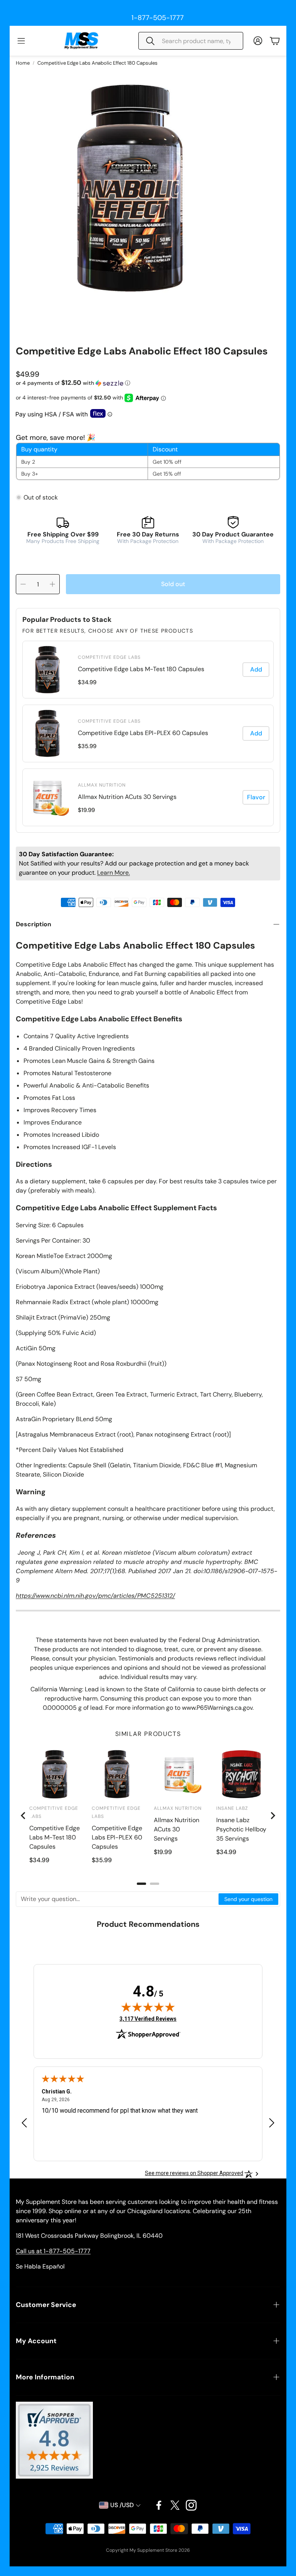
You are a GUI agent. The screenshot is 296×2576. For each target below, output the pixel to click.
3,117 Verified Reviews (148, 2019)
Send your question (248, 1899)
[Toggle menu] (21, 41)
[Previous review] (24, 2123)
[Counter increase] (52, 584)
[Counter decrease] (23, 584)
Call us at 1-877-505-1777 (53, 2251)
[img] (148, 2007)
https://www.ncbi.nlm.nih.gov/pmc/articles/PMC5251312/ (95, 1596)
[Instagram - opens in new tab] (191, 2505)
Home (23, 63)
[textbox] (118, 1899)
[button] (191, 41)
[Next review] (272, 2123)
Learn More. (114, 873)
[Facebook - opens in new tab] (159, 2505)
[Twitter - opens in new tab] (175, 2505)
